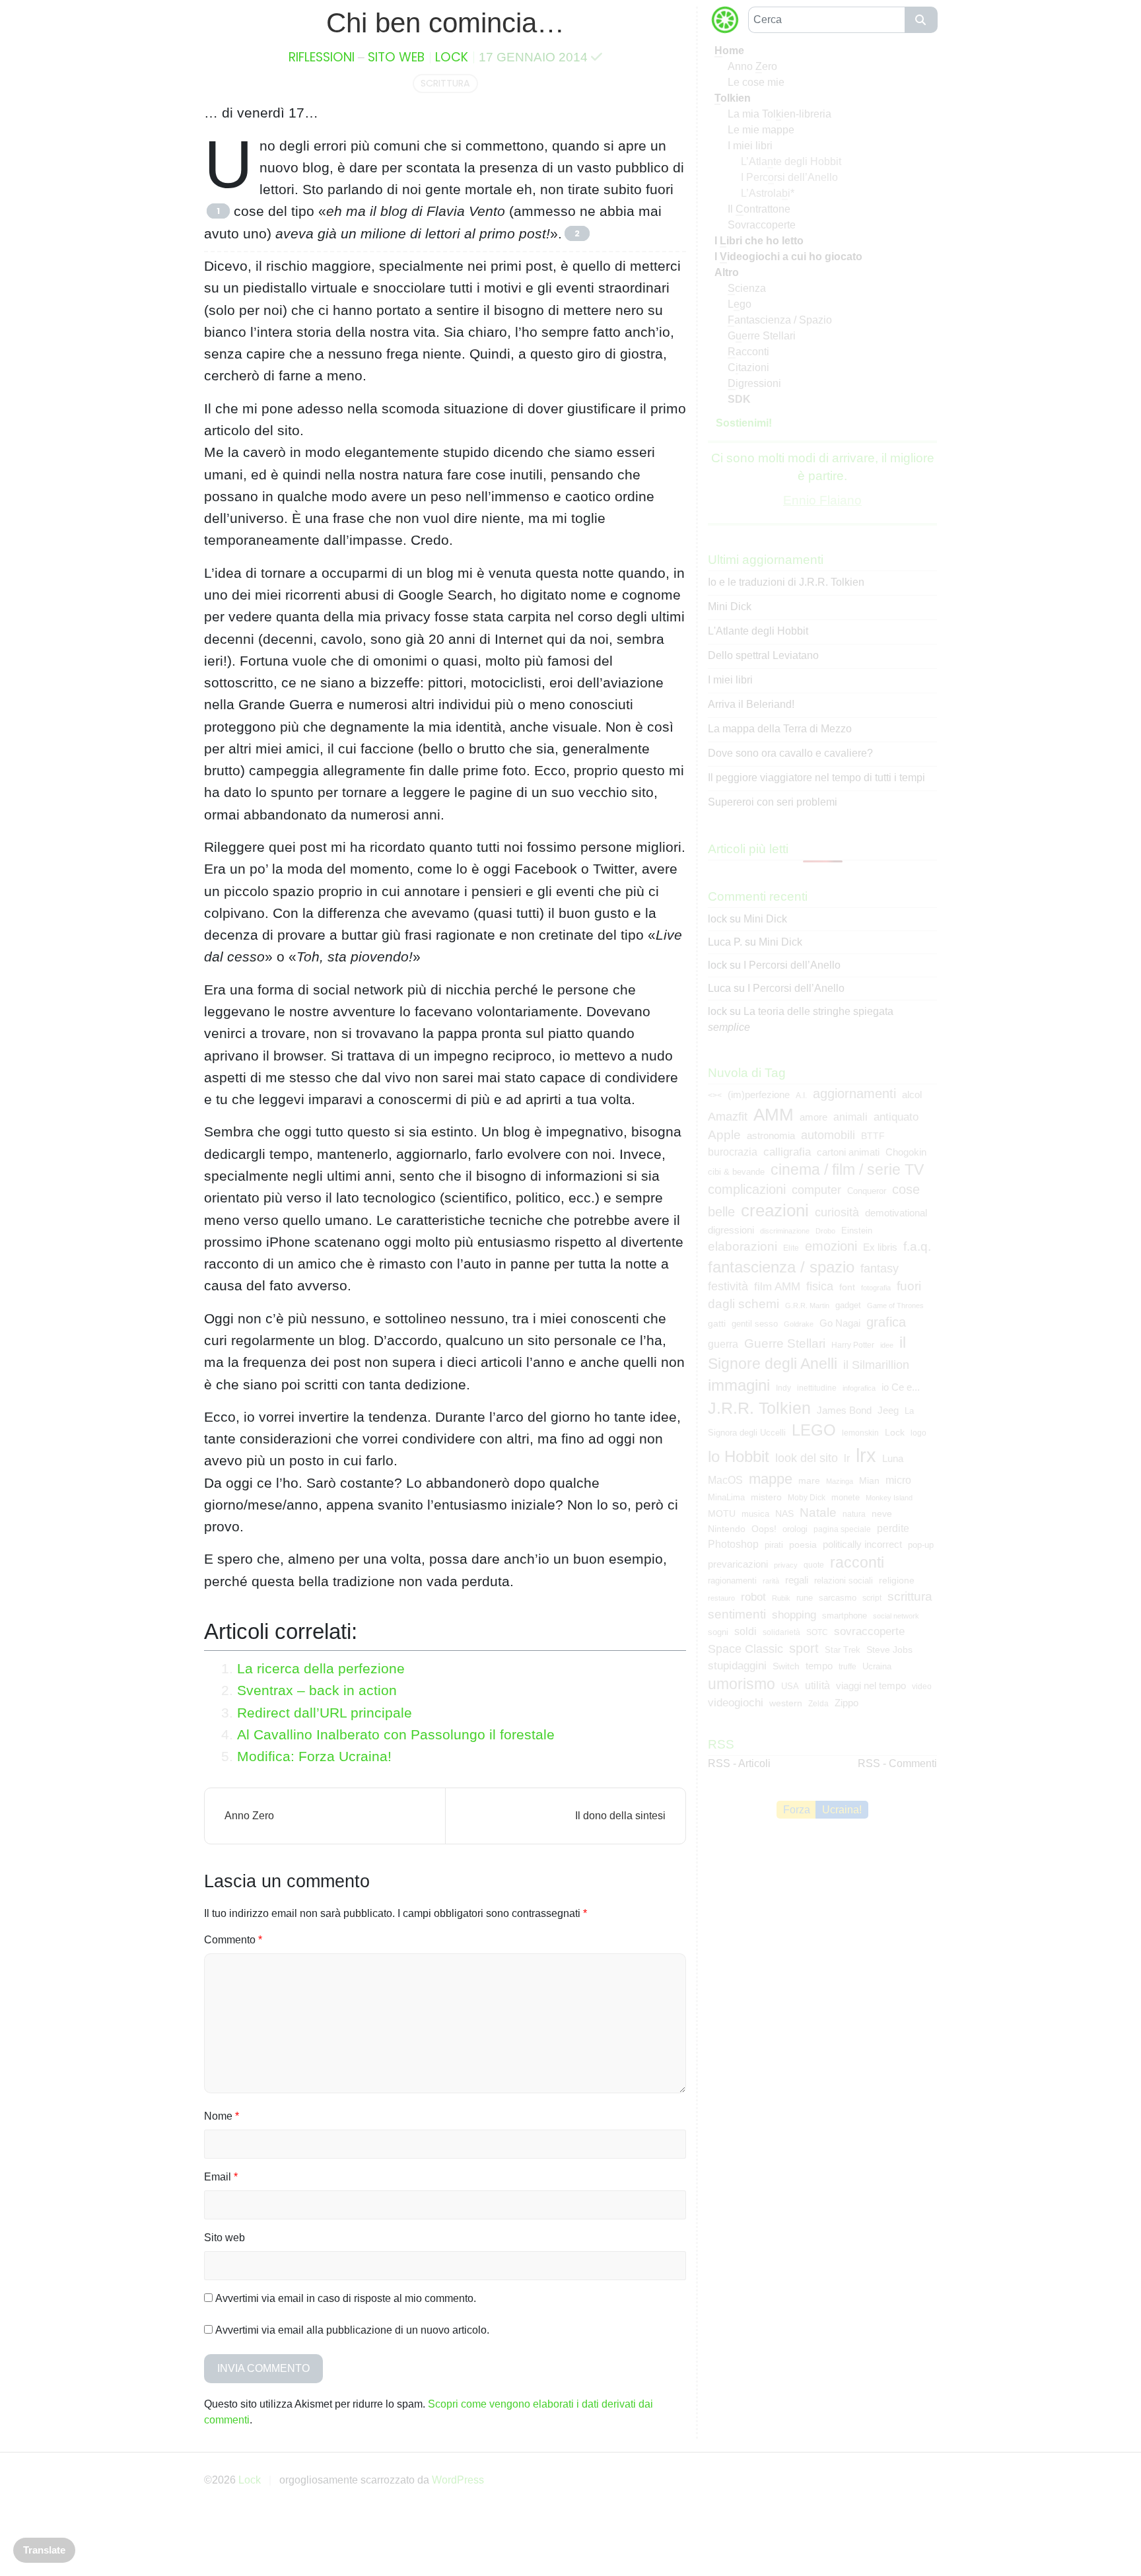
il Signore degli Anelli (807, 1353)
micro (898, 1480)
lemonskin (860, 1433)
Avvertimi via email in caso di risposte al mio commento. (346, 2298)
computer (816, 1190)
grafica (886, 1322)
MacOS (725, 1480)
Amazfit (728, 1117)
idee (887, 1345)
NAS (784, 1514)
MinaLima (726, 1497)
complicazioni (747, 1189)
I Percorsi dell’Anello (792, 965)
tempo (819, 1666)
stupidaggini (737, 1665)
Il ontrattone (759, 209)
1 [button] (218, 211)
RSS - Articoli (739, 1763)
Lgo (740, 304)
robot (753, 1597)
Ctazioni (748, 367)
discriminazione (785, 1231)
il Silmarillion (876, 1365)
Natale (818, 1513)
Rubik (781, 1598)
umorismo (742, 1684)
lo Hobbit (739, 1456)
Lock (452, 57)
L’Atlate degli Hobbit (791, 161)
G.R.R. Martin (807, 1305)
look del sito (807, 1458)
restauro (721, 1598)
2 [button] (577, 233)
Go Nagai (840, 1323)
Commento (233, 1940)
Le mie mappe (761, 130)
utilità (817, 1686)
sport (804, 1648)
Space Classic (745, 1649)
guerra (723, 1344)
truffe (847, 1667)
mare (809, 1480)
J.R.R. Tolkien (759, 1408)
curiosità (837, 1212)
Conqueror (867, 1191)
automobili (828, 1135)
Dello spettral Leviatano (763, 655)
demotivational (896, 1213)
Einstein (857, 1231)
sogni (718, 1632)
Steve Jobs (889, 1650)
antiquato (896, 1117)
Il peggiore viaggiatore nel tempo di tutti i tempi (816, 778)
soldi (745, 1631)
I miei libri (750, 146)
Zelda (818, 1704)
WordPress (458, 2480)
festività (728, 1286)
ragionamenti (732, 1581)
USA (790, 1686)
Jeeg (888, 1410)
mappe (771, 1479)
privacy (786, 1565)
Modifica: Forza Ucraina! (314, 1756)
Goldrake (799, 1324)
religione (897, 1580)
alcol (912, 1095)
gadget (848, 1305)
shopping (794, 1615)
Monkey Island (889, 1498)
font (847, 1287)
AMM (774, 1115)
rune (805, 1598)
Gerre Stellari (762, 336)
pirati (774, 1545)
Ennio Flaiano (822, 500)
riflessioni (322, 57)
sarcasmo (838, 1598)
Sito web (225, 2238)
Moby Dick (807, 1498)
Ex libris (880, 1247)
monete (846, 1497)
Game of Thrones (895, 1305)
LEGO (814, 1430)
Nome (222, 2116)
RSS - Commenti (897, 1763)
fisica (820, 1286)
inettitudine (817, 1388)
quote (814, 1565)
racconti (857, 1562)
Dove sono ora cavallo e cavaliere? (790, 753)
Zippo (847, 1703)
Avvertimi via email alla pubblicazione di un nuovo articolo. (352, 2330)
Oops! (764, 1529)
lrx (866, 1455)
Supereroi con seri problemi (773, 802)
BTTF (873, 1136)
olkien (733, 98)
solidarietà (781, 1632)
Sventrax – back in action (317, 1690)
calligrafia (787, 1152)
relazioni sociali (844, 1581)
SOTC (817, 1632)
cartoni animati (848, 1152)
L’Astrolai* (768, 193)
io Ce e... (901, 1387)
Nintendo (727, 1529)
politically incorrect (862, 1545)
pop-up (921, 1545)
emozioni (831, 1246)
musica (755, 1514)
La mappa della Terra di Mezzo (780, 729)
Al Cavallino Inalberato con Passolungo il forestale (396, 1734)
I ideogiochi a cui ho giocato (788, 257)
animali (850, 1117)
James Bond (844, 1410)
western (786, 1703)
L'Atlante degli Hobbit (758, 631)
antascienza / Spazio (780, 320)
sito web (396, 57)
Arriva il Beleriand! (751, 704)
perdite (893, 1528)
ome (729, 51)
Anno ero (752, 66)
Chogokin (906, 1152)
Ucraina (877, 1666)
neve (882, 1514)
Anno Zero (249, 1816)
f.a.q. (917, 1246)
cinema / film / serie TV (847, 1169)
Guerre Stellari (785, 1343)
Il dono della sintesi (620, 1816)
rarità (771, 1581)
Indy (783, 1388)
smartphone (845, 1616)
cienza (747, 288)
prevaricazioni (738, 1564)
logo (918, 1433)
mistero (766, 1497)
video (922, 1687)
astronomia (771, 1136)
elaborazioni (743, 1246)
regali (797, 1580)
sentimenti (737, 1614)
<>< (715, 1096)
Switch (786, 1666)
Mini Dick (730, 607)
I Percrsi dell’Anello (789, 177)
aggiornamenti (854, 1094)
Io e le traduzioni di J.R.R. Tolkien (786, 582)
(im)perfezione (759, 1095)
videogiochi (736, 1703)
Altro (727, 272)
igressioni (754, 383)
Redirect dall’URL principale (325, 1713)
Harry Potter (853, 1345)
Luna (893, 1459)
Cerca (921, 20)
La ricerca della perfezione (321, 1668)
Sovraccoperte (762, 225)
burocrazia (733, 1152)
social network (896, 1616)
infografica (859, 1388)
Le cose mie (756, 82)
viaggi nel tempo (871, 1686)
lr (847, 1458)
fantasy (880, 1268)
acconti (748, 352)
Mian (869, 1480)
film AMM (777, 1286)
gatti (717, 1323)
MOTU (722, 1514)
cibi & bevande (736, 1172)
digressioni (731, 1230)
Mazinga (840, 1481)
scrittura (445, 83)
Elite (791, 1248)
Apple (724, 1135)
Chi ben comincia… (445, 23)
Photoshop (733, 1544)
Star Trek (843, 1650)
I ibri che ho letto (759, 241)
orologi (795, 1529)
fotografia (876, 1288)
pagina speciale (842, 1529)
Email (221, 2177)
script (872, 1598)
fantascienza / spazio (781, 1267)
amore (813, 1117)
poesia (803, 1545)
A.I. (801, 1096)
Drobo (825, 1231)
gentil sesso (755, 1324)
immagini (739, 1385)
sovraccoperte (869, 1631)
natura (854, 1514)
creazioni (775, 1210)
